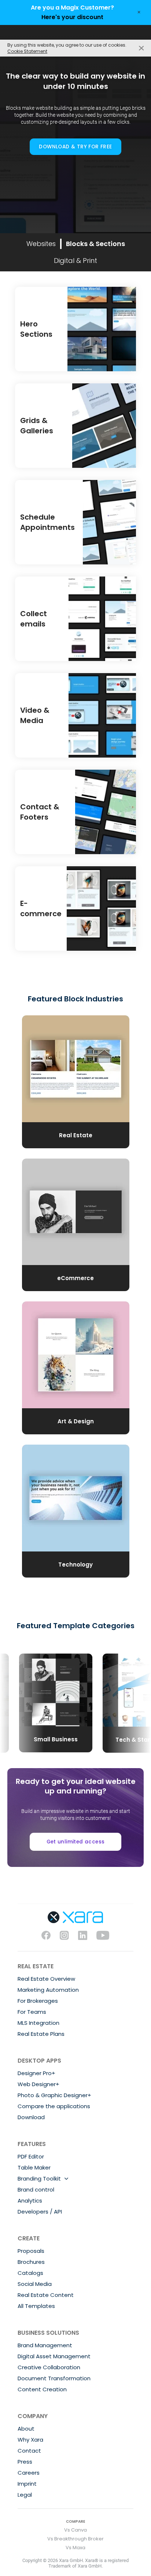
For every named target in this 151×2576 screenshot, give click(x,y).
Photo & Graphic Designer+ (54, 2095)
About (26, 2429)
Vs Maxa (75, 2548)
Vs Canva (75, 2530)
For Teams (32, 2012)
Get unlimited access (76, 1842)
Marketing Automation (48, 1990)
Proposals (31, 2251)
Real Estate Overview (46, 1979)
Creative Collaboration (49, 2367)
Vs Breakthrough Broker (75, 2539)
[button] (22, 1697)
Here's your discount (72, 17)
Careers (29, 2473)
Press (25, 2462)
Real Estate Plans (41, 2034)
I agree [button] (141, 48)
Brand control (36, 2190)
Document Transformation (54, 2378)
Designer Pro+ (36, 2073)
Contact (29, 2451)
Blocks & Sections (95, 244)
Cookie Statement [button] (27, 51)
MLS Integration (38, 2023)
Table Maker (34, 2167)
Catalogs (30, 2273)
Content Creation (42, 2389)
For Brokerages (38, 2001)
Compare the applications (54, 2106)
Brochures (31, 2262)
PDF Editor (31, 2156)
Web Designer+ (38, 2084)
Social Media (35, 2284)
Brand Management (45, 2345)
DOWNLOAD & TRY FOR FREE (75, 147)
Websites (41, 244)
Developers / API (40, 2212)
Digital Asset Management (54, 2356)
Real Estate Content (46, 2295)
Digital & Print (75, 261)
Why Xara (30, 2440)
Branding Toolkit (39, 2178)
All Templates (36, 2306)
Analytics (30, 2201)
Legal (25, 2495)
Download (31, 2117)
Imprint (27, 2484)
